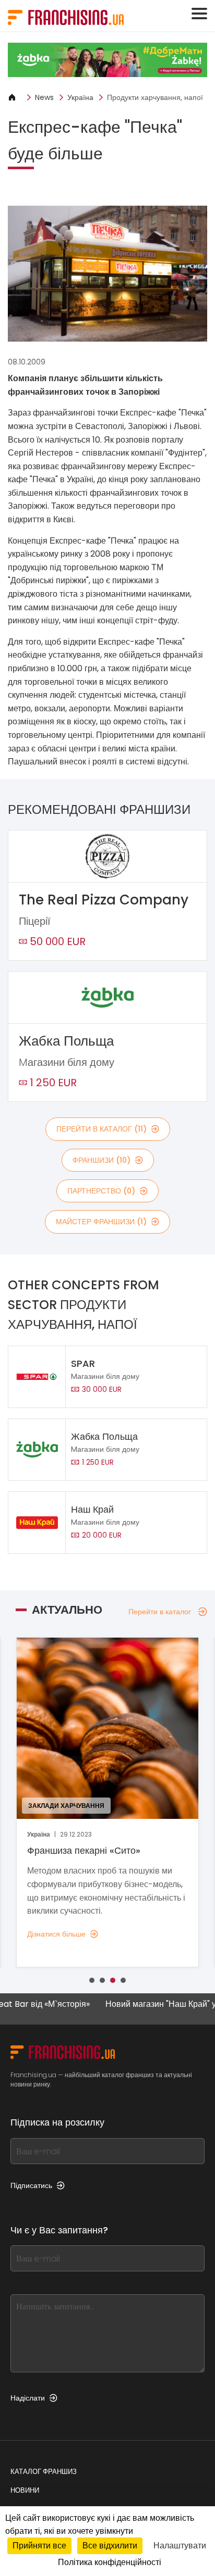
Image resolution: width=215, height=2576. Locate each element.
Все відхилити (110, 2546)
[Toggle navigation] (199, 14)
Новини (25, 2490)
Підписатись (31, 2185)
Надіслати (28, 2398)
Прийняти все (39, 2546)
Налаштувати (180, 2546)
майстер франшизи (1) (101, 1222)
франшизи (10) (101, 1160)
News (44, 97)
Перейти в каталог (160, 1612)
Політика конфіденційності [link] (110, 2562)
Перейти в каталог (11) (101, 1129)
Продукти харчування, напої (155, 97)
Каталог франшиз (44, 2472)
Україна (80, 97)
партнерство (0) (101, 1191)
